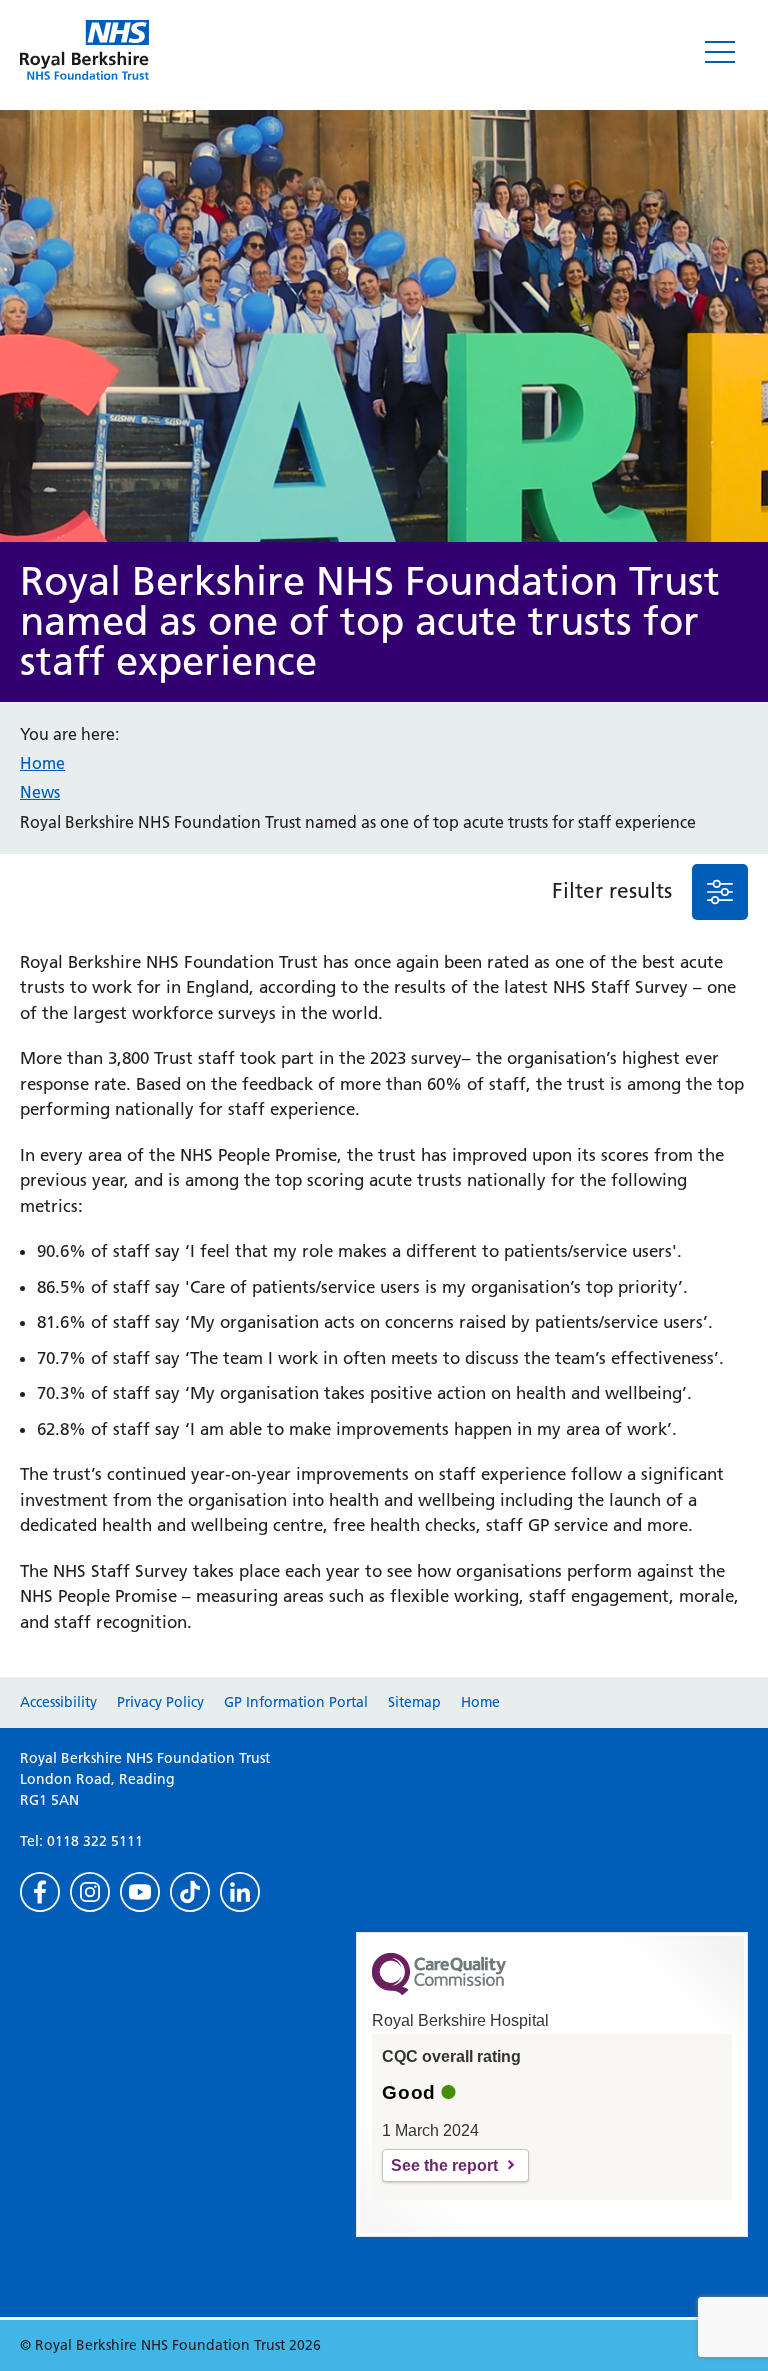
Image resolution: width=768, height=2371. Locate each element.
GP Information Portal (296, 1702)
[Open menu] (720, 52)
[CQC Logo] (439, 1990)
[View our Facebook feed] (40, 1892)
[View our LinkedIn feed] (240, 1892)
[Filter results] (720, 892)
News (40, 792)
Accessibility (58, 1702)
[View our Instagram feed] (90, 1892)
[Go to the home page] (84, 50)
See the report (444, 2165)
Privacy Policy (160, 1702)
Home (42, 763)
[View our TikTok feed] (190, 1892)
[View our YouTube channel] (140, 1892)
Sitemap (414, 1702)
